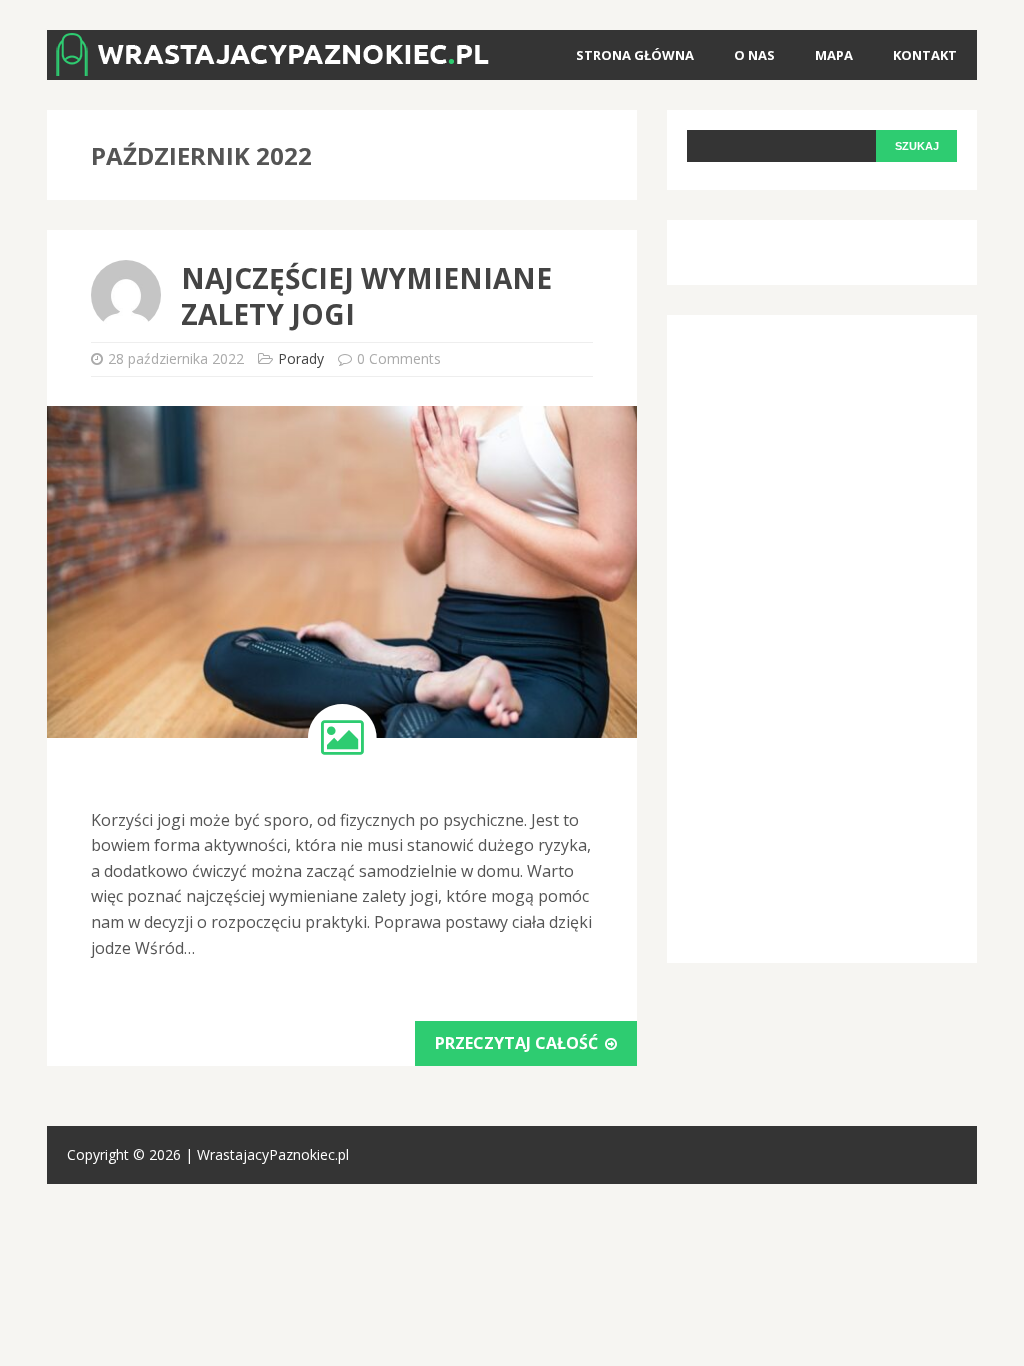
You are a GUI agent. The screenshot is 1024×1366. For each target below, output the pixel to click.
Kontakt (925, 55)
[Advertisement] (837, 635)
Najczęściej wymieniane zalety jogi (366, 296)
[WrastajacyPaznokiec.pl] (272, 62)
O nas (754, 55)
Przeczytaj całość (518, 1043)
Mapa (834, 55)
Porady (301, 358)
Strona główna (635, 55)
